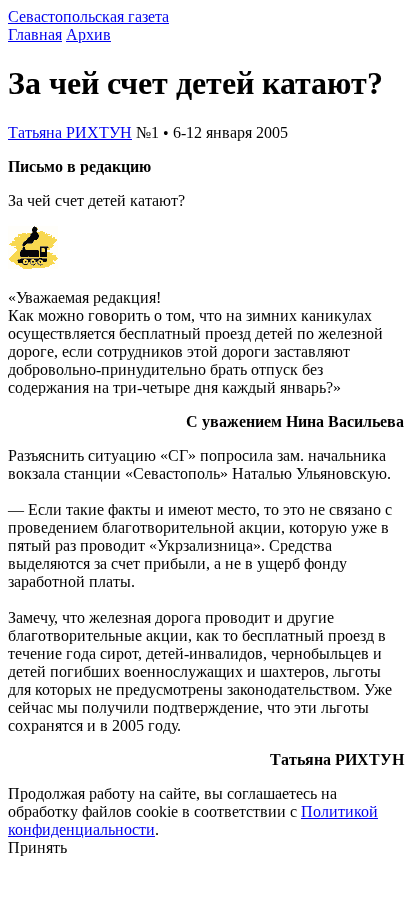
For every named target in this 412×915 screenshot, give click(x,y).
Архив (88, 34)
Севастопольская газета (88, 16)
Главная (35, 34)
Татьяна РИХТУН (70, 132)
